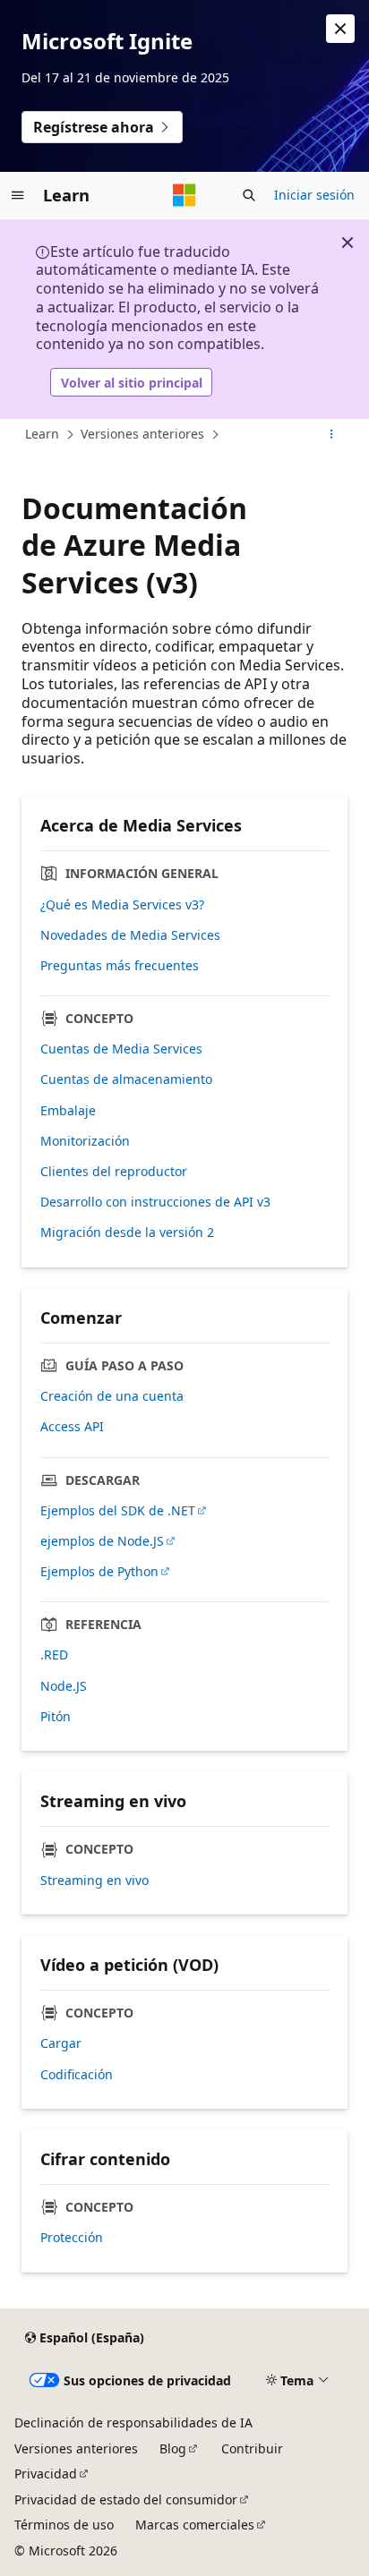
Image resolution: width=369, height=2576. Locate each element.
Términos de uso (64, 2525)
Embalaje (68, 1111)
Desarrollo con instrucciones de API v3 (155, 1202)
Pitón (56, 1717)
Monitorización (85, 1141)
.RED (54, 1655)
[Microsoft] (184, 195)
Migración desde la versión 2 (127, 1233)
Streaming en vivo (94, 1881)
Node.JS (64, 1686)
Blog (173, 2448)
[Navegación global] (18, 195)
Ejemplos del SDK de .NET (118, 1511)
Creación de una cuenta (112, 1396)
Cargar (61, 2043)
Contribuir (252, 2448)
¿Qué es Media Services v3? (122, 905)
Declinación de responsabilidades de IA (133, 2422)
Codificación (77, 2075)
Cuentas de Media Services (121, 1049)
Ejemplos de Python (99, 1572)
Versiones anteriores (142, 434)
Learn (42, 434)
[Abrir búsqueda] (249, 195)
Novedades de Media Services (130, 935)
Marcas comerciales (195, 2525)
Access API (72, 1427)
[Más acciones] (332, 435)
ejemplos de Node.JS (102, 1541)
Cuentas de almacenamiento (126, 1079)
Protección (72, 2238)
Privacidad (46, 2474)
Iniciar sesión (314, 195)
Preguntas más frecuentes (120, 966)
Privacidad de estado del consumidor (126, 2499)
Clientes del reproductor (114, 1172)
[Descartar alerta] (340, 29)
